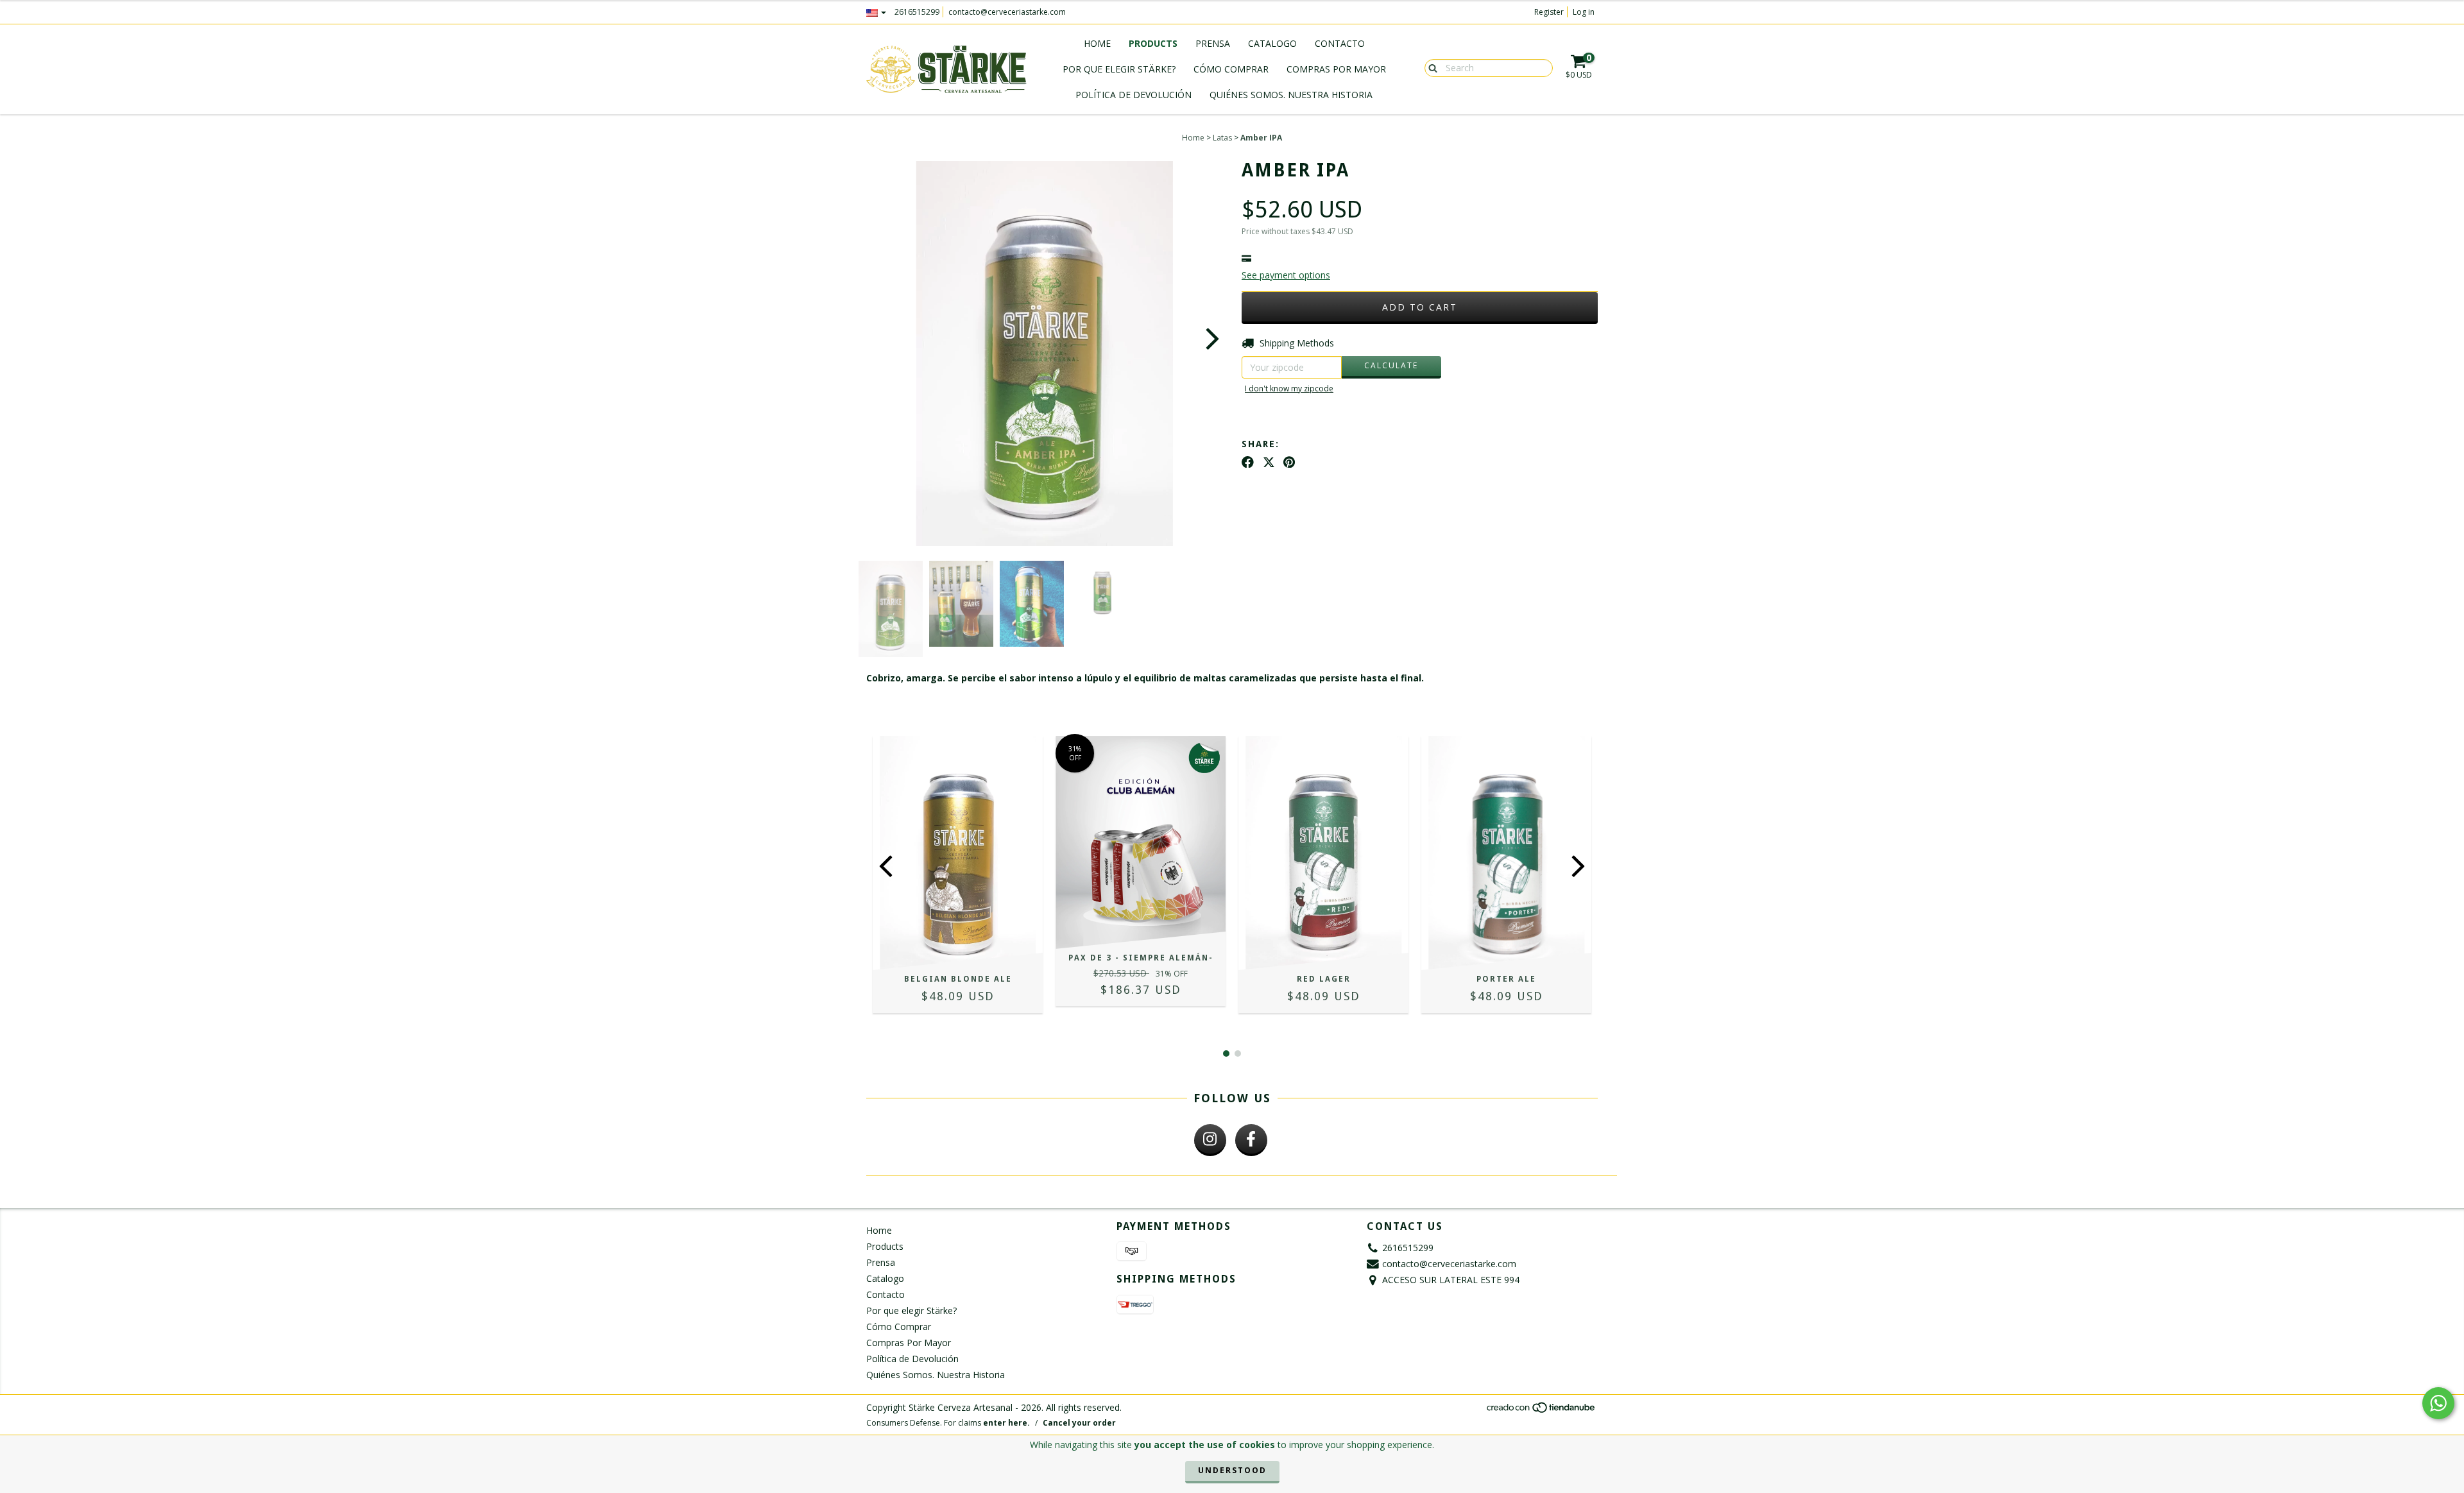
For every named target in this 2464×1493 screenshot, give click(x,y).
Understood (1232, 1470)
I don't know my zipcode (1289, 388)
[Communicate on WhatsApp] (2438, 1403)
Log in (1584, 12)
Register (1549, 12)
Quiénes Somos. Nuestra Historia (1291, 95)
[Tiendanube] (1542, 1411)
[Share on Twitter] (1269, 462)
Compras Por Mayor (1336, 69)
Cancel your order (1079, 1423)
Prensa (1213, 43)
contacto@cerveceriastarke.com (1007, 12)
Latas (1222, 138)
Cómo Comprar (1231, 69)
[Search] (1430, 67)
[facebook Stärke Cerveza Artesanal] (1251, 1140)
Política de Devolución (1134, 95)
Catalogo (1272, 43)
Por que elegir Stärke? (1119, 69)
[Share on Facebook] (1248, 462)
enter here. (1006, 1423)
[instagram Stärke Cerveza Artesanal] (1210, 1140)
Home (1097, 43)
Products (1153, 43)
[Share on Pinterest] (1289, 462)
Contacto (1340, 43)
